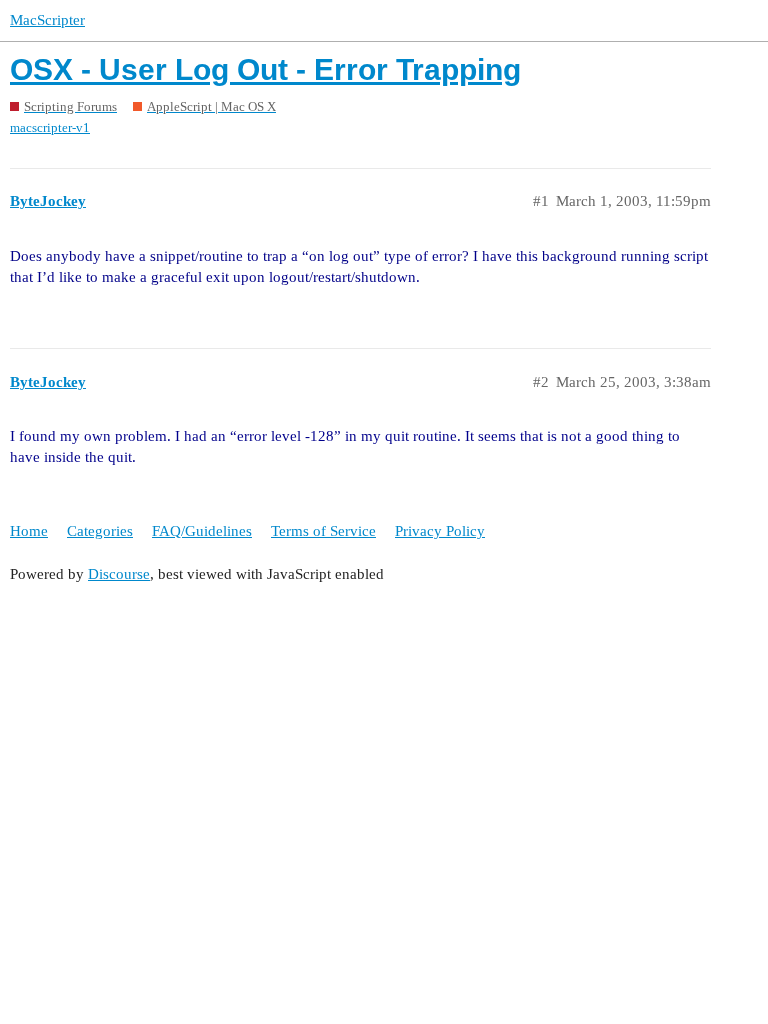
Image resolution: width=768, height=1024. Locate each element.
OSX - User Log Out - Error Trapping (265, 69)
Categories (100, 531)
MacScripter (47, 20)
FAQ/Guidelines (202, 531)
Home (29, 531)
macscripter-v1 (50, 127)
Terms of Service (323, 531)
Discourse (119, 574)
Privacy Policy (440, 531)
